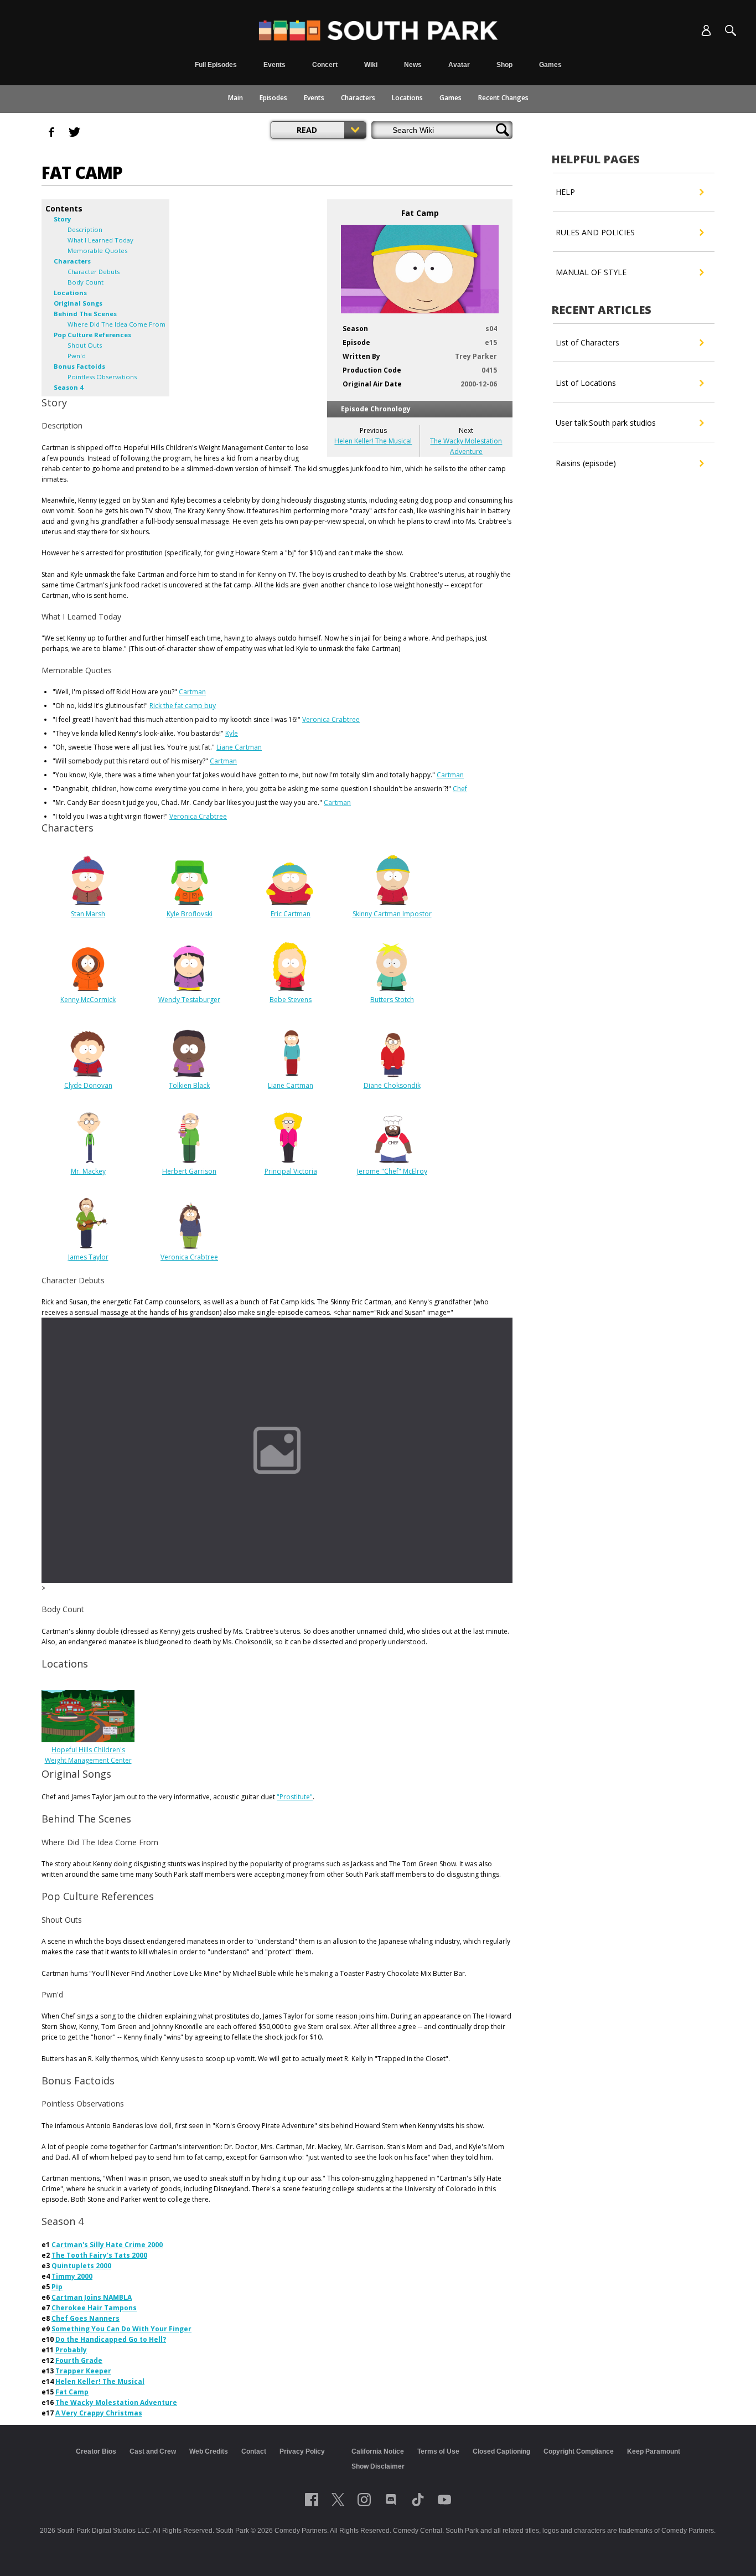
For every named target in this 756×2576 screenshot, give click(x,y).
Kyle (232, 733)
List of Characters (587, 342)
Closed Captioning (501, 2451)
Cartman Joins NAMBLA (92, 2297)
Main (235, 98)
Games (451, 98)
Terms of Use (438, 2451)
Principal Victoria (291, 1171)
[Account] (706, 30)
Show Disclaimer (378, 2466)
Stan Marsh (88, 914)
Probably (71, 2350)
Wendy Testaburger (189, 1000)
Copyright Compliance (579, 2451)
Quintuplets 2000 (81, 2266)
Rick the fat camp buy (183, 706)
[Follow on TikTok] (418, 2500)
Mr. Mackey (88, 1171)
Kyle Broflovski (190, 914)
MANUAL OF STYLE (591, 272)
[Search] (731, 30)
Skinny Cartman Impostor (392, 914)
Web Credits (209, 2451)
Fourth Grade (79, 2360)
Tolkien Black (189, 1085)
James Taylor (88, 1257)
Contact (254, 2451)
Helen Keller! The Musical (373, 441)
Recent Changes (503, 98)
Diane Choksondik (392, 1085)
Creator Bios (96, 2451)
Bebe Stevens (291, 1000)
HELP (565, 192)
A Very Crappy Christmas (99, 2413)
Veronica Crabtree (331, 719)
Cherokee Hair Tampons (94, 2308)
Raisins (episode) (586, 463)
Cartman (192, 692)
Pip (57, 2287)
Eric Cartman (291, 914)
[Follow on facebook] (312, 2500)
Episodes (273, 98)
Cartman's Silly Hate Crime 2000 (107, 2245)
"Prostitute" (295, 1797)
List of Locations (586, 383)
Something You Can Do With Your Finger (121, 2329)
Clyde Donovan (88, 1085)
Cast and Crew (153, 2451)
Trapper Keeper (83, 2371)
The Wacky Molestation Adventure (116, 2402)
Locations (407, 98)
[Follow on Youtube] (444, 2500)
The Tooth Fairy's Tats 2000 (99, 2255)
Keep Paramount (654, 2451)
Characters (358, 98)
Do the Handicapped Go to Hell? (111, 2339)
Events (314, 98)
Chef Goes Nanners (86, 2318)
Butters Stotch (392, 1000)
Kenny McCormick (88, 1000)
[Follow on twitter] (338, 2500)
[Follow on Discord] (391, 2500)
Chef (460, 789)
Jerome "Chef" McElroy (392, 1171)
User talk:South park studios (606, 423)
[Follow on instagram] (364, 2500)
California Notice (378, 2451)
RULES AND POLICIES (595, 232)
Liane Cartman (239, 747)
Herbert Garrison (189, 1171)
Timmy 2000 (72, 2276)
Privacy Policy (302, 2451)
